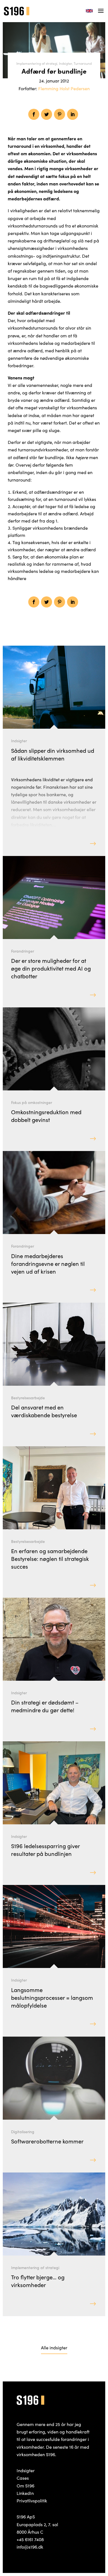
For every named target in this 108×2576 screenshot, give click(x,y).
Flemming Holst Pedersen (64, 88)
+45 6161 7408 (30, 2539)
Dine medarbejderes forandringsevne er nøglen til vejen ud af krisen (48, 1263)
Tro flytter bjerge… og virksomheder (38, 2281)
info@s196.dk (30, 2547)
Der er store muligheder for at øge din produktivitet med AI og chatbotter (51, 968)
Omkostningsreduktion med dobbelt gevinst (46, 1116)
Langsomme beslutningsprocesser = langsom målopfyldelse (52, 1997)
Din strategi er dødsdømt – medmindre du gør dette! (45, 1706)
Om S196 (25, 2486)
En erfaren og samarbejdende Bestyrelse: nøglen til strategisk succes (50, 1558)
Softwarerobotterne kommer (47, 2141)
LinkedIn (25, 2493)
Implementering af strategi (37, 63)
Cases (23, 2478)
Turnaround (83, 63)
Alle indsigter (54, 2347)
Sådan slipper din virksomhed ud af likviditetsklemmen (53, 754)
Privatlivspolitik (32, 2500)
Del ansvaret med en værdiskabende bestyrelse (44, 1411)
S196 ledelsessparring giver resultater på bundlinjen (45, 1850)
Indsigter (65, 63)
